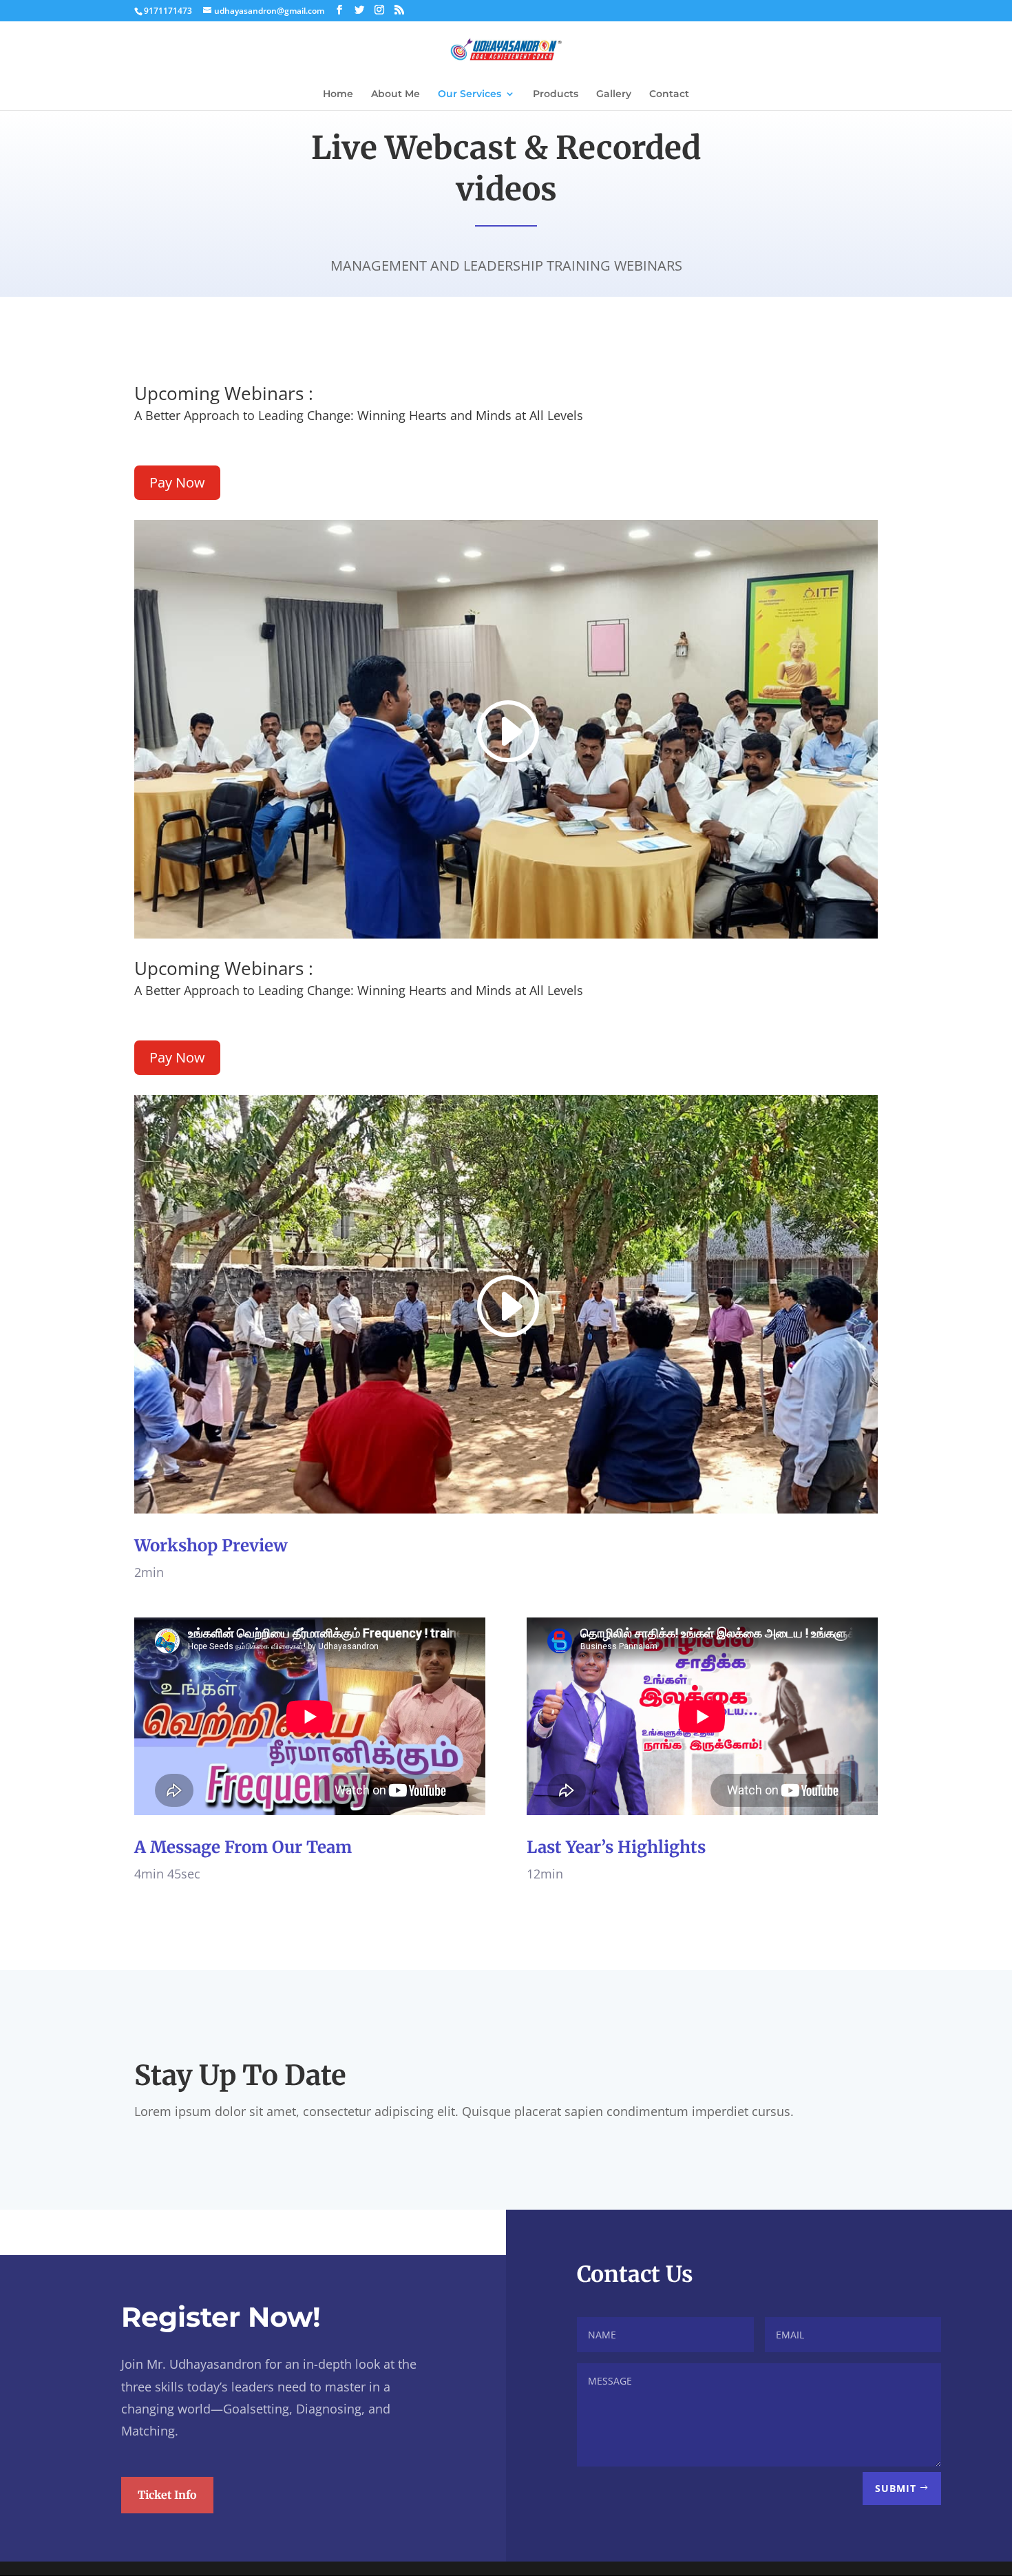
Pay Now (177, 482)
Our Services (470, 94)
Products (556, 94)
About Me (396, 94)
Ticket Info (167, 2495)
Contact (669, 94)
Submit (896, 2488)
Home (338, 94)
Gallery (614, 94)
